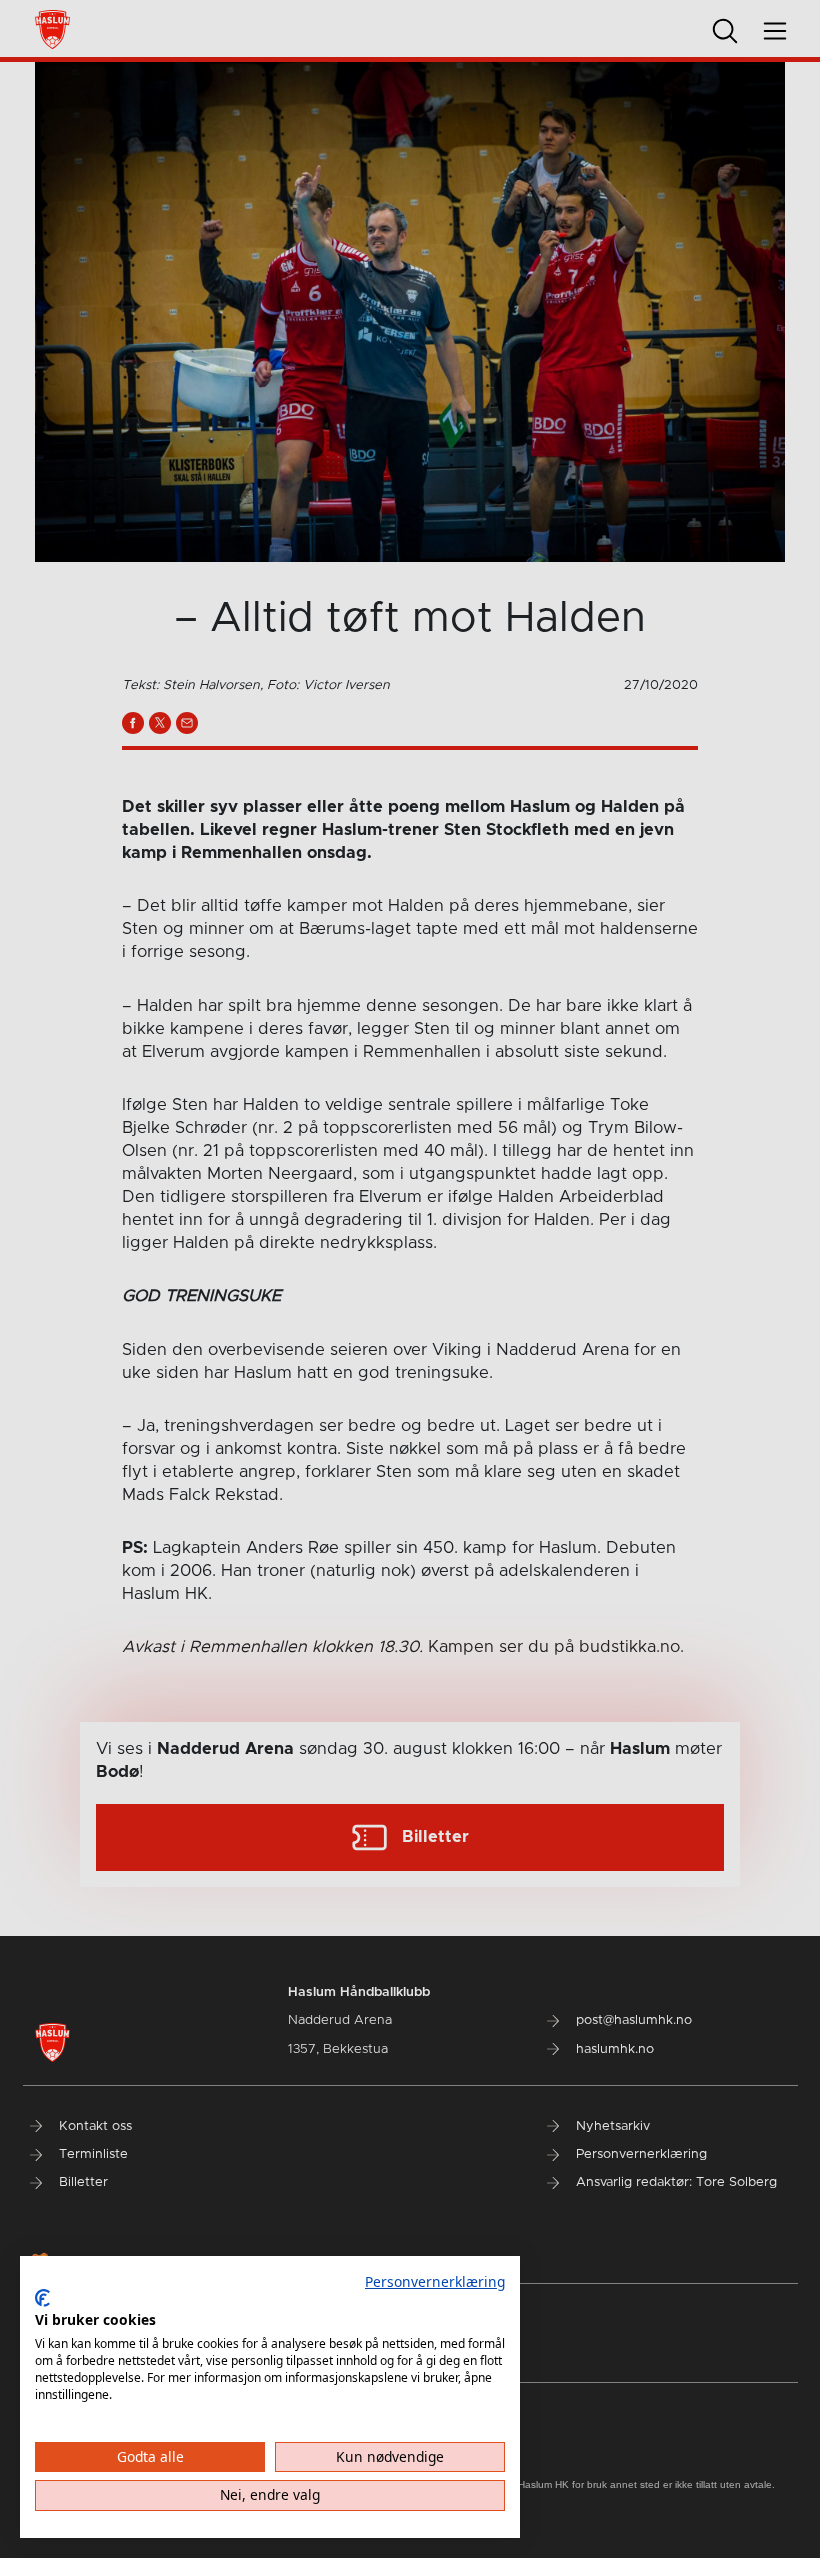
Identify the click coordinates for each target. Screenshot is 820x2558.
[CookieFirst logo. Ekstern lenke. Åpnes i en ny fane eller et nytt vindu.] (42, 2298)
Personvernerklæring (435, 2281)
